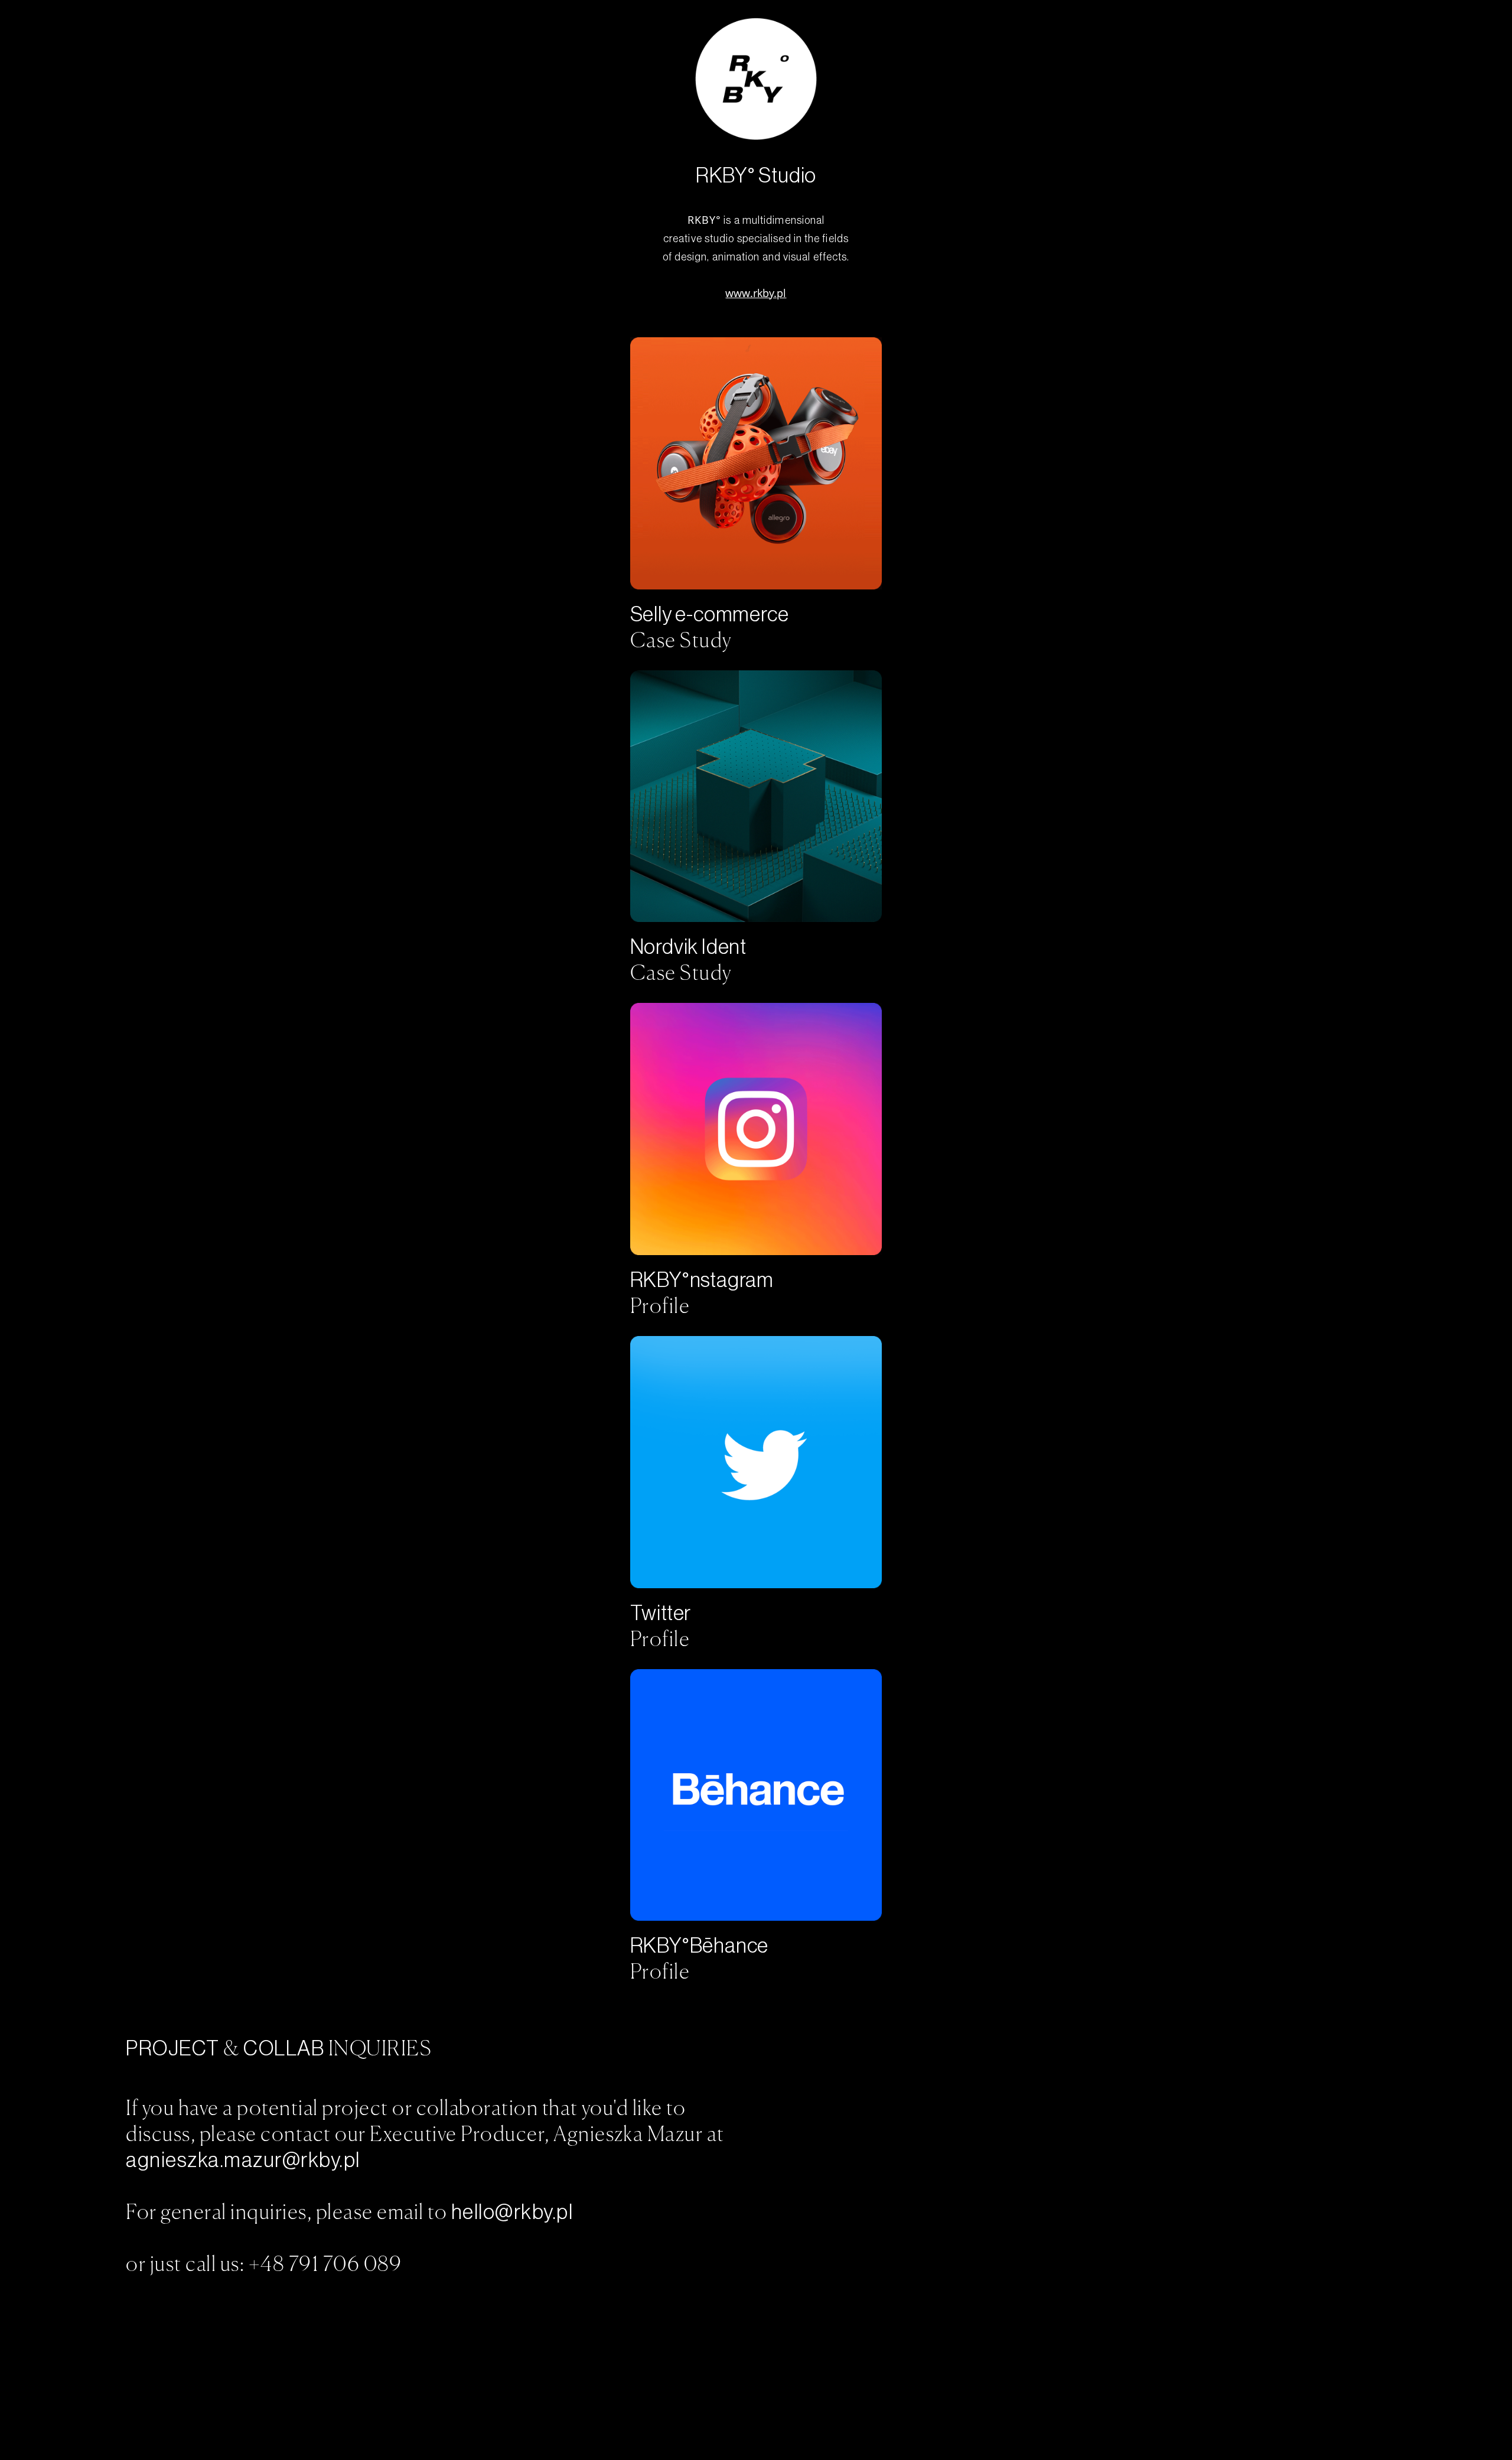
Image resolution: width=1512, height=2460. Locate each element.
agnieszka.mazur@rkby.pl (243, 2160)
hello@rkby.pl (512, 2212)
